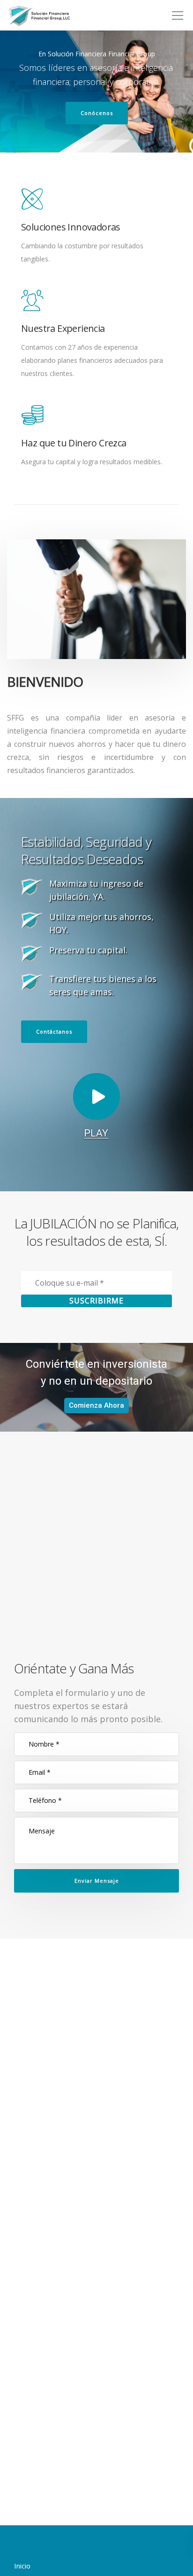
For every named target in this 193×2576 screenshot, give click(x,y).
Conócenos (97, 113)
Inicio (22, 2566)
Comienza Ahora (96, 1405)
